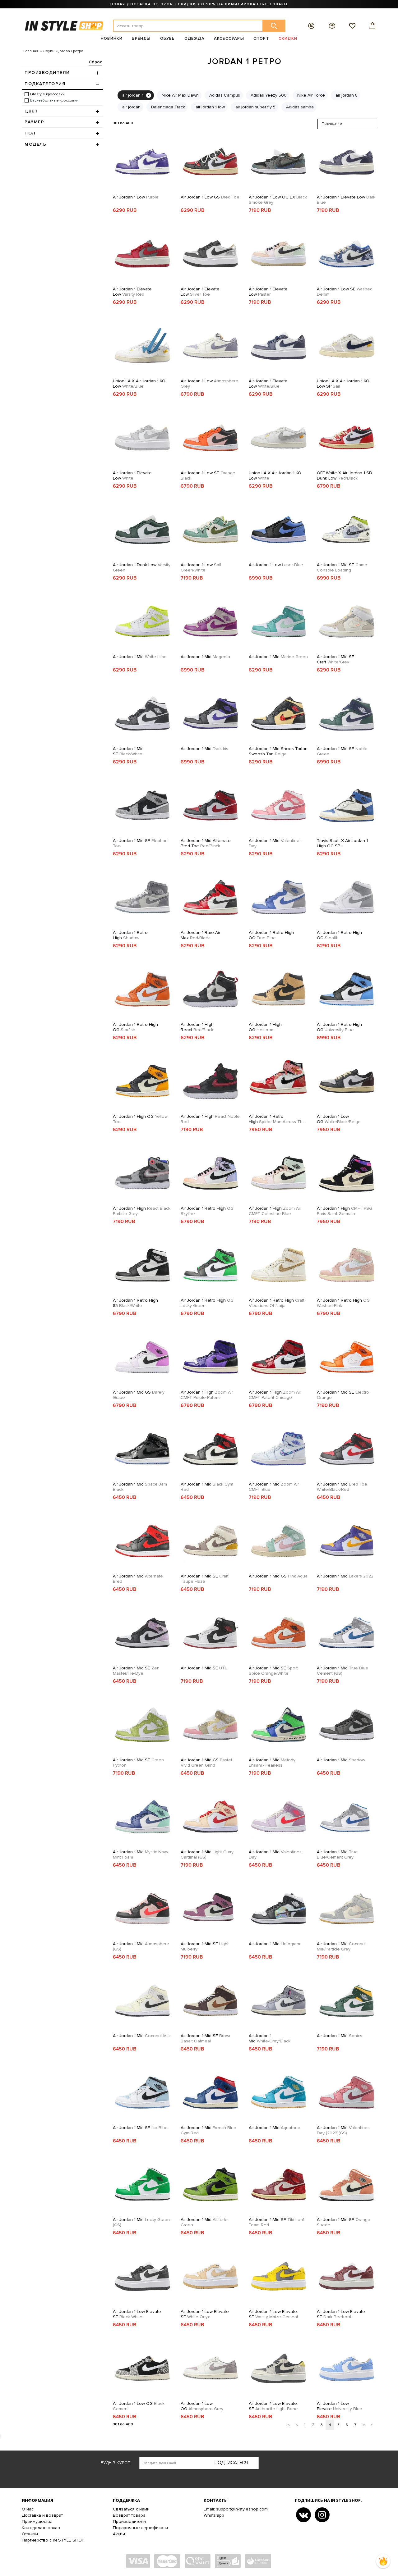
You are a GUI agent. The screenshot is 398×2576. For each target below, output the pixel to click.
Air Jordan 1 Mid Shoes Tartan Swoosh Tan (278, 751)
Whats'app (214, 2515)
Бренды (141, 39)
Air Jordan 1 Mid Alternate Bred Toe (206, 843)
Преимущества (37, 2521)
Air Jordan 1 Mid (140, 657)
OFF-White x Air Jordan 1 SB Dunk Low (344, 476)
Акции (119, 2534)
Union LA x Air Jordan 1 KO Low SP (343, 384)
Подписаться (231, 2463)
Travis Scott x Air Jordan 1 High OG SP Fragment (342, 843)
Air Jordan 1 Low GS (210, 197)
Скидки (288, 39)
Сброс (95, 62)
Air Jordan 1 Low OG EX (278, 200)
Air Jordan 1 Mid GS (139, 1395)
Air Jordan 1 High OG (265, 1027)
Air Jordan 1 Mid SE (342, 567)
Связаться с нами (131, 2509)
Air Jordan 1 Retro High (130, 935)
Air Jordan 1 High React (197, 1027)
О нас (28, 2509)
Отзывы (30, 2534)
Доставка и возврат (42, 2515)
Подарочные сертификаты (140, 2528)
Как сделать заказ (41, 2528)
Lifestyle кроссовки (47, 94)
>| (372, 2425)
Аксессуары (229, 39)
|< (288, 2425)
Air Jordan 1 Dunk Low (142, 567)
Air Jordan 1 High (210, 1119)
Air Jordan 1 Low (136, 197)
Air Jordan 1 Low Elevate (340, 2406)
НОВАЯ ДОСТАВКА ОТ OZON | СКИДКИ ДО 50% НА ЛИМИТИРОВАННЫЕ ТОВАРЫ (199, 4)
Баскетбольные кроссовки (54, 100)
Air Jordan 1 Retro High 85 (135, 1303)
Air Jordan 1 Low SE (345, 292)
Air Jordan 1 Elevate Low (346, 200)
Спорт (261, 39)
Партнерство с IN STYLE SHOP (53, 2540)
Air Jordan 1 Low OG (339, 1119)
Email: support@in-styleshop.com (236, 2509)
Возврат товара (129, 2515)
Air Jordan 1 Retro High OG (271, 935)
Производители (129, 2521)
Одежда (194, 39)
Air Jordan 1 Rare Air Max (200, 935)
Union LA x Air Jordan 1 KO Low (139, 384)
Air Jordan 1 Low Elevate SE (137, 2314)
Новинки (112, 39)
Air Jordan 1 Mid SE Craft (336, 659)
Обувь (168, 39)
